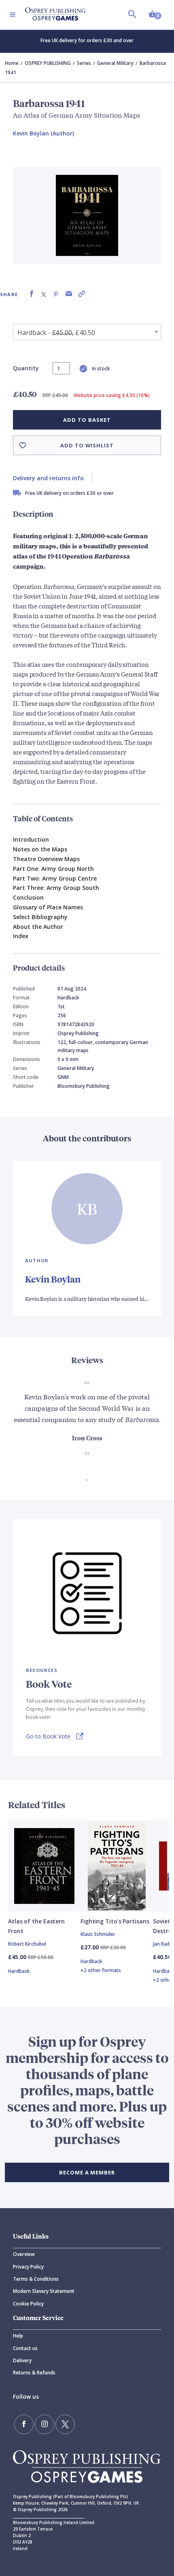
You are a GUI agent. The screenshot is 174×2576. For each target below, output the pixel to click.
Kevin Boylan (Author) (43, 133)
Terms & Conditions (36, 2279)
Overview (24, 2254)
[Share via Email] (69, 294)
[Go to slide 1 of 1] (87, 1480)
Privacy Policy (28, 2267)
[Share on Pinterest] (56, 294)
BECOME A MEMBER (87, 2172)
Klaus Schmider (98, 1934)
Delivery (22, 2360)
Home (12, 63)
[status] (61, 368)
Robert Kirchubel (27, 1944)
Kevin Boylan (53, 1279)
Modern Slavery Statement (44, 2291)
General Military (115, 63)
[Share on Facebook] (32, 294)
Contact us (25, 2348)
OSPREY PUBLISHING (48, 63)
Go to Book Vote (48, 1736)
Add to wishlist (87, 445)
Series (84, 63)
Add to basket (87, 420)
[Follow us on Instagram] (45, 2424)
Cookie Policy (28, 2304)
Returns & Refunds (34, 2373)
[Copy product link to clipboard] (82, 294)
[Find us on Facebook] (24, 2424)
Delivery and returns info (48, 478)
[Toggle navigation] (13, 15)
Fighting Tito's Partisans (115, 1921)
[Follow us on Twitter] (65, 2424)
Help (18, 2336)
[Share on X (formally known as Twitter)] (44, 294)
